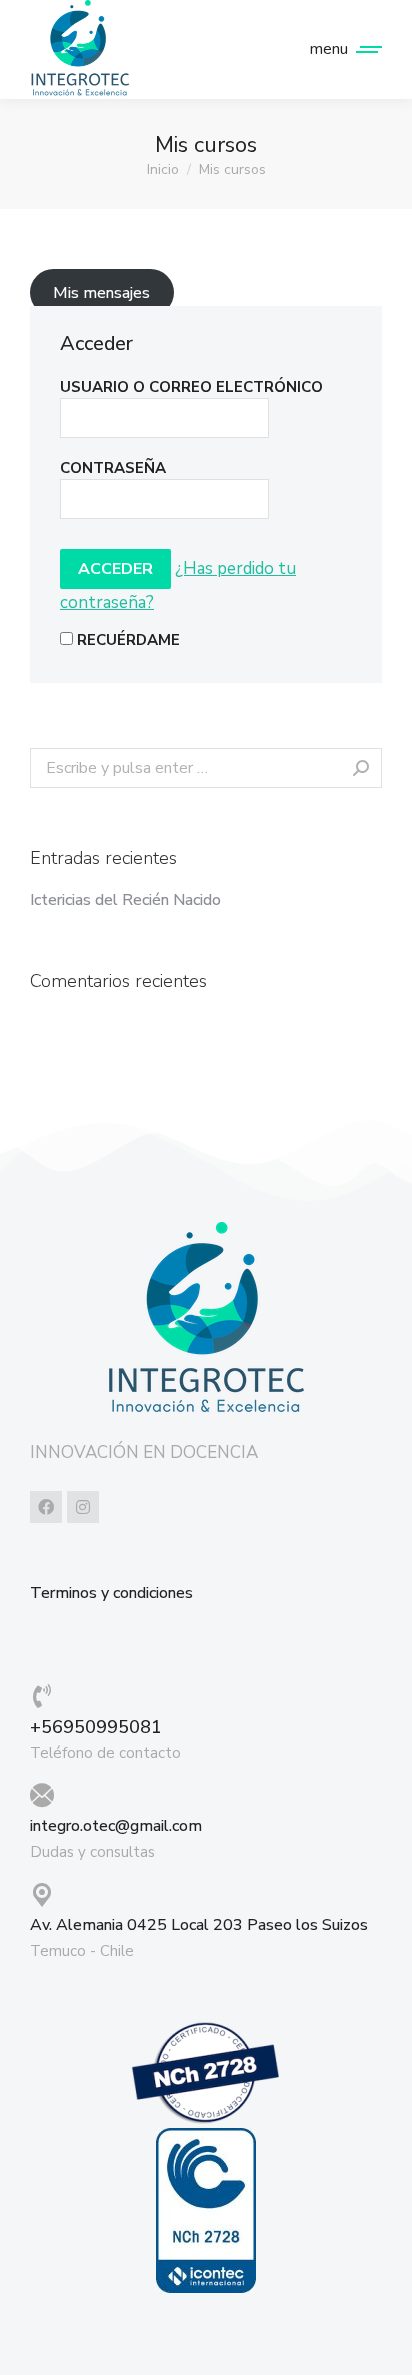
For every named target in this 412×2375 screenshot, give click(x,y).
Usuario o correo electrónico (191, 387)
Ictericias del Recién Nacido (125, 900)
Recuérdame (126, 640)
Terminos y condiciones (111, 1593)
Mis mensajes (101, 293)
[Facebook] (46, 1507)
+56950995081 (96, 1727)
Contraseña (113, 468)
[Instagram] (83, 1507)
